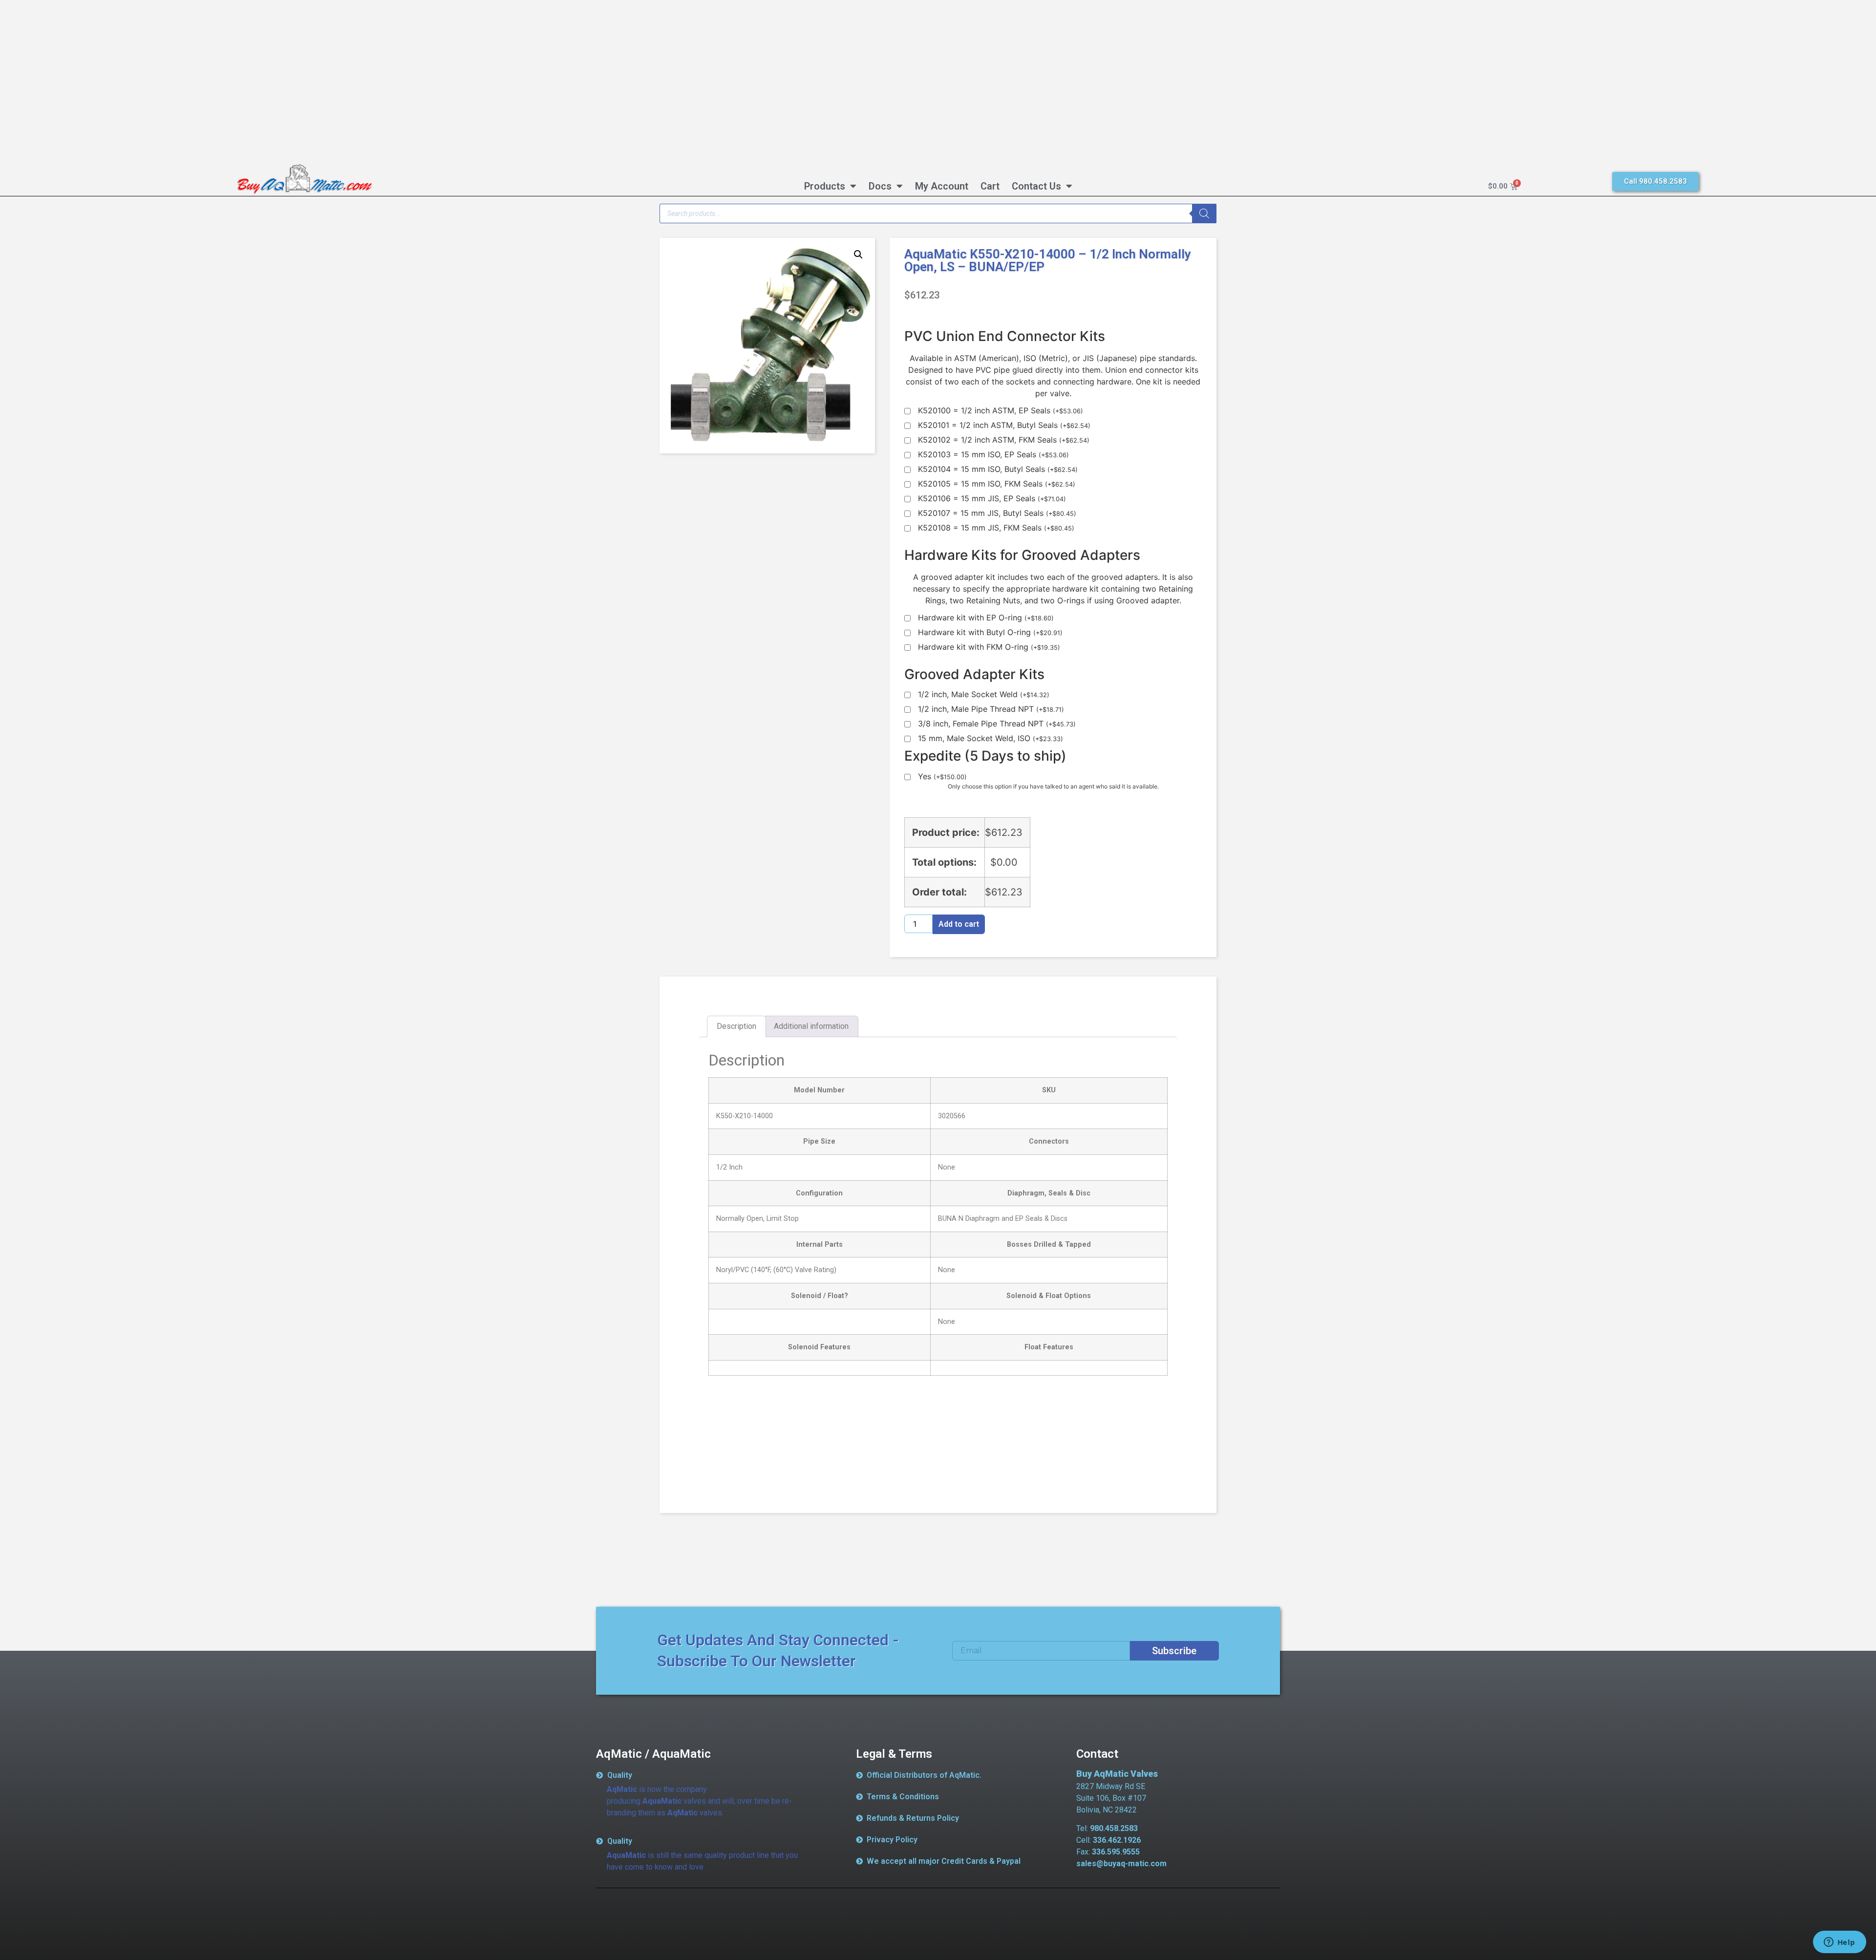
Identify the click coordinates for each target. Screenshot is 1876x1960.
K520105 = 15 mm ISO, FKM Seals (997, 484)
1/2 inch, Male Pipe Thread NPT (991, 709)
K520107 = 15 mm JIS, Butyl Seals (997, 513)
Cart (990, 186)
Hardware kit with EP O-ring (986, 618)
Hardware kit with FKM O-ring (989, 647)
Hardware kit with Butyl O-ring (990, 633)
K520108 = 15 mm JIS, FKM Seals (996, 528)
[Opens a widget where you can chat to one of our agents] (1839, 1943)
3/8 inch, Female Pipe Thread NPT (997, 724)
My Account (942, 186)
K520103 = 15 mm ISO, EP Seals (993, 455)
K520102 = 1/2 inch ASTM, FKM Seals (1004, 440)
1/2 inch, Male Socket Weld (984, 695)
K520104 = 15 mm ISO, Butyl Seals (998, 469)
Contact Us (1036, 186)
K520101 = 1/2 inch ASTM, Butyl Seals (1004, 426)
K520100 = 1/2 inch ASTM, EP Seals (1001, 411)
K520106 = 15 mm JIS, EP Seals (992, 499)
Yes (942, 777)
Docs (880, 186)
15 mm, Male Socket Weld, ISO (991, 739)
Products (825, 186)
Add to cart (959, 924)
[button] (858, 255)
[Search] (1204, 213)
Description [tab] (736, 1026)
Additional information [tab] (811, 1026)
